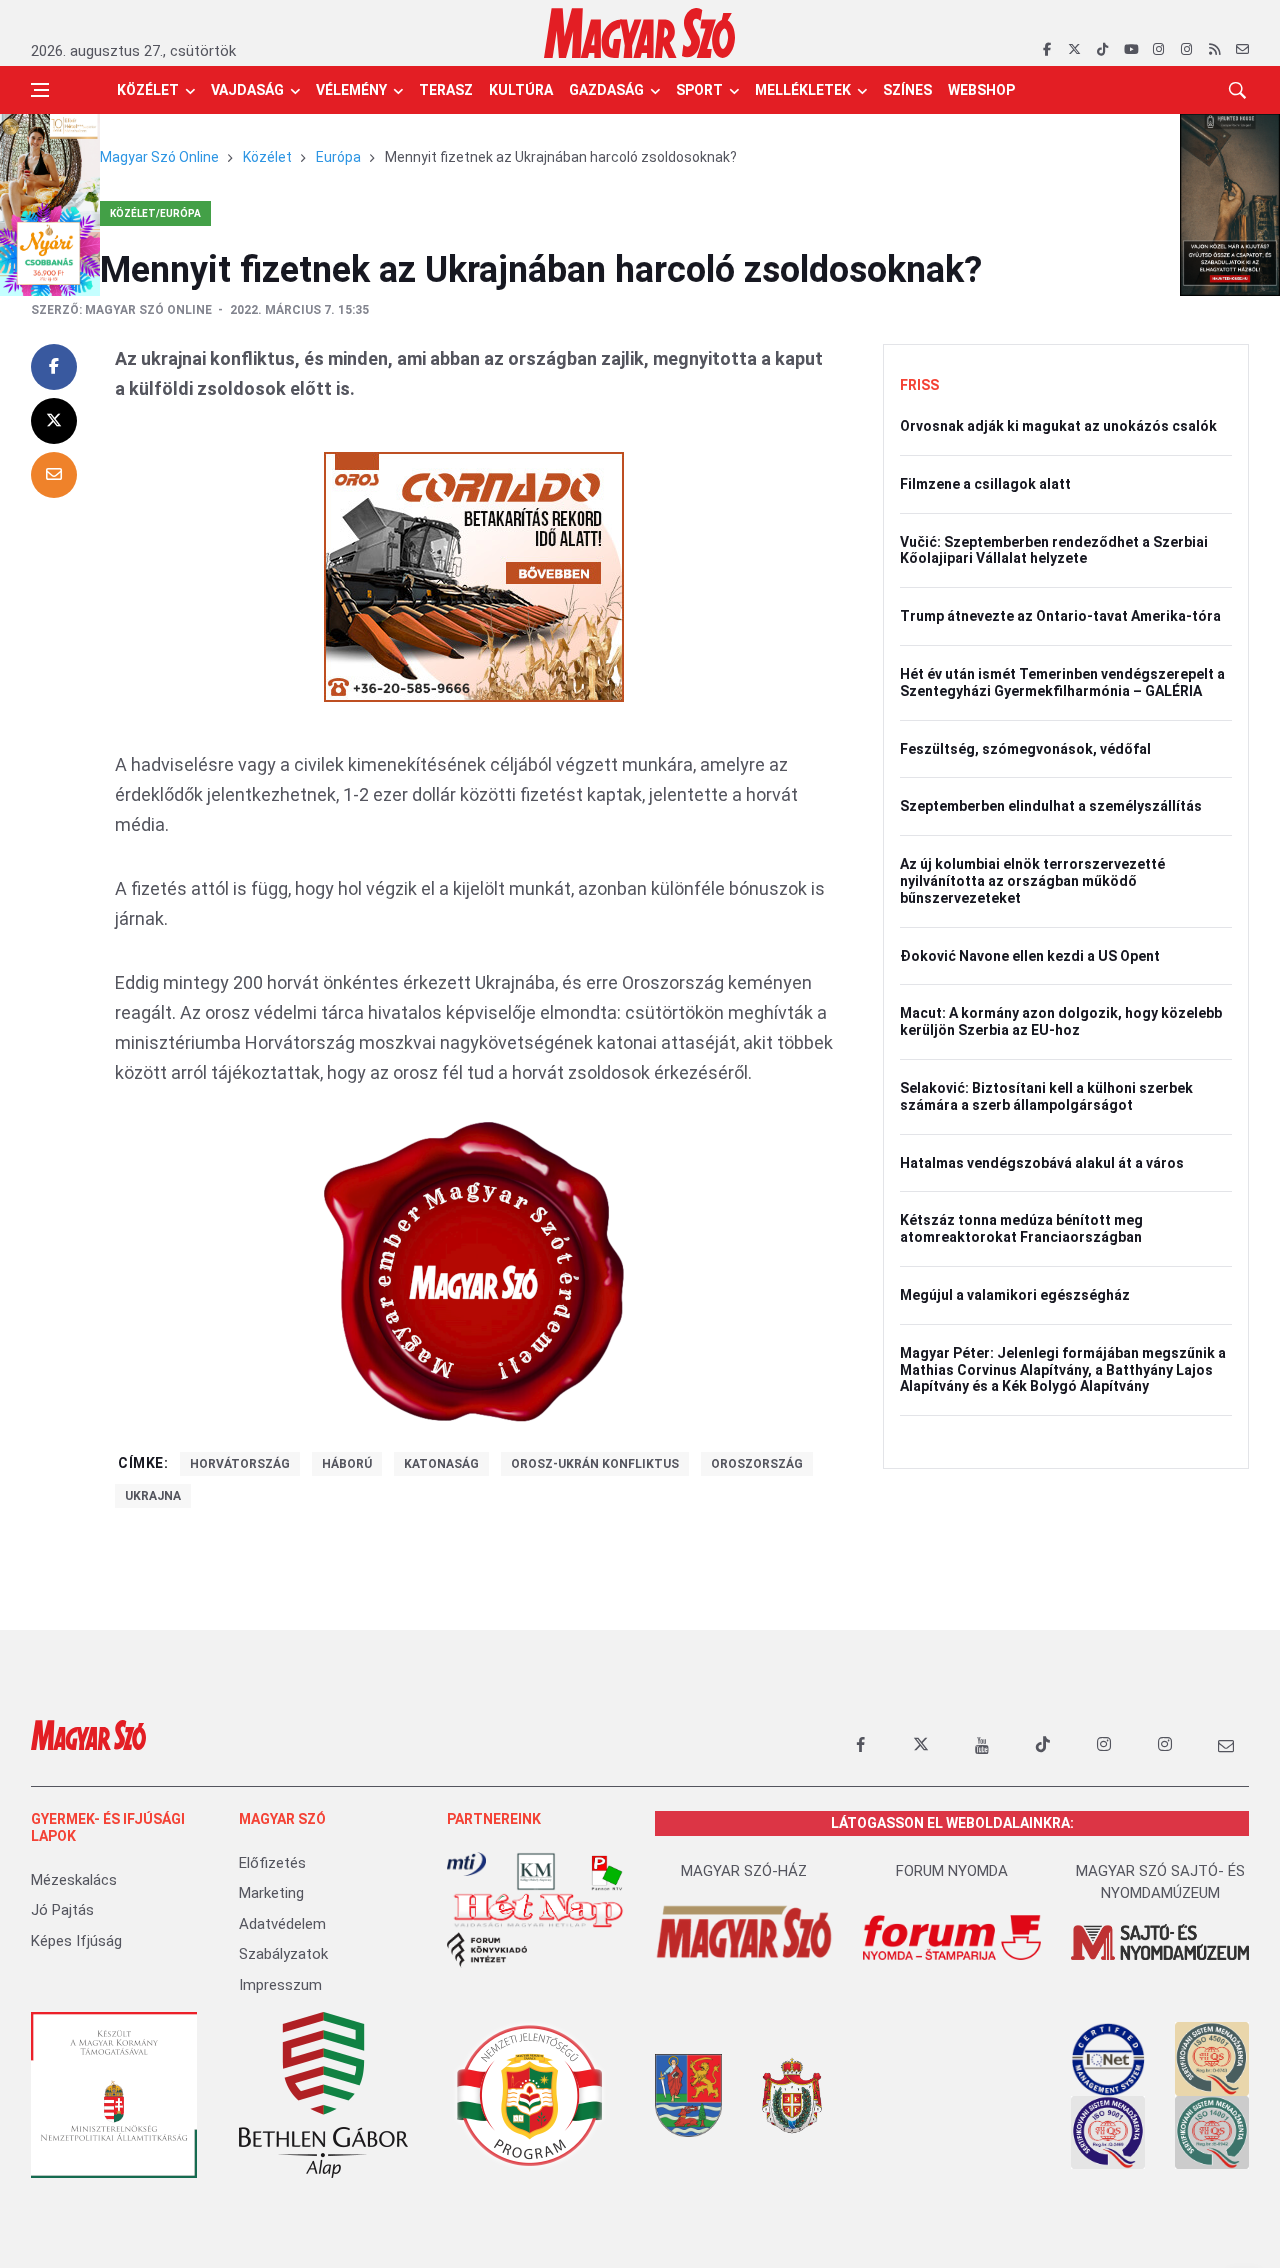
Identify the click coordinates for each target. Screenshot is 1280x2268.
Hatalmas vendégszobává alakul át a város (1042, 1163)
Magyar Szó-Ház (744, 1871)
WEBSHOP (981, 90)
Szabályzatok (283, 1954)
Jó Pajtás (62, 1910)
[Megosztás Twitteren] (54, 421)
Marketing (271, 1893)
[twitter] (1074, 50)
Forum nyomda (952, 1871)
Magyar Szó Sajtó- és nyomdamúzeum (1160, 1882)
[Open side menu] (40, 90)
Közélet (148, 90)
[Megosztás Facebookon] (54, 367)
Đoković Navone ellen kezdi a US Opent (1030, 956)
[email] (1242, 50)
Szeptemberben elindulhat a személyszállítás (1051, 806)
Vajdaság (247, 90)
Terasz (446, 90)
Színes (907, 90)
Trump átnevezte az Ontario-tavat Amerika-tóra (1060, 616)
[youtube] (1130, 50)
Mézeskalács (74, 1880)
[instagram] (1158, 50)
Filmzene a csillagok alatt (985, 484)
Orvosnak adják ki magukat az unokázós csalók (1058, 426)
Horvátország (240, 1464)
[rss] (1214, 50)
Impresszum (280, 1985)
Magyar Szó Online (159, 157)
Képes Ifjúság (76, 1941)
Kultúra (521, 90)
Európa (338, 157)
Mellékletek (803, 90)
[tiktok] (1102, 50)
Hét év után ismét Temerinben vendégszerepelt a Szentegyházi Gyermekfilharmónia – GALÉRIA (1062, 682)
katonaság (441, 1464)
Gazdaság (606, 90)
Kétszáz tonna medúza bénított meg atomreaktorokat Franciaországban (1021, 1228)
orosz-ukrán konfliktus (595, 1464)
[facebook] (1046, 50)
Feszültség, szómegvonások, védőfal (1025, 749)
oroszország (757, 1464)
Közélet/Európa (155, 213)
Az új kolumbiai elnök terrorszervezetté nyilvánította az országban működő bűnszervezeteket (1032, 881)
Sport (699, 90)
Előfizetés (272, 1863)
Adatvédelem (282, 1924)
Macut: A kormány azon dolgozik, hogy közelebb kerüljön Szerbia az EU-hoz (1061, 1021)
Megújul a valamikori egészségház (1015, 1295)
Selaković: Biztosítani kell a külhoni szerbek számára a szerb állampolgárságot (1046, 1096)
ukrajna (153, 1496)
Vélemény (351, 90)
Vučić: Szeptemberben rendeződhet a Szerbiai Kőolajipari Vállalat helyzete (1054, 550)
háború (347, 1464)
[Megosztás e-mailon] (54, 475)
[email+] (1226, 1745)
